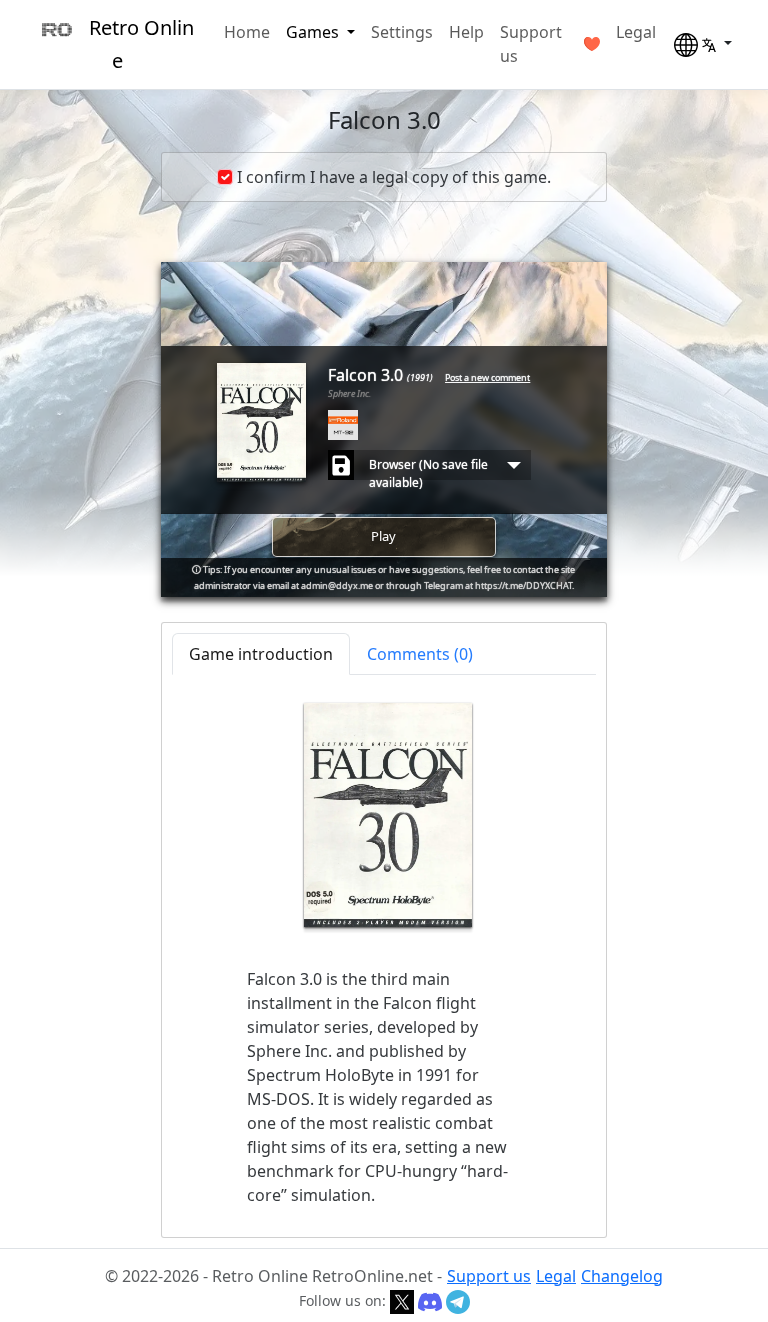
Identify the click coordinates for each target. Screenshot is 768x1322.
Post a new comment (487, 377)
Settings (402, 32)
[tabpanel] (384, 955)
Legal (636, 32)
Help (466, 32)
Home (247, 32)
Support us (531, 44)
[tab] (420, 654)
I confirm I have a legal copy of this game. (394, 177)
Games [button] (314, 32)
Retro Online (141, 44)
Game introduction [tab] (261, 654)
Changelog (622, 1276)
